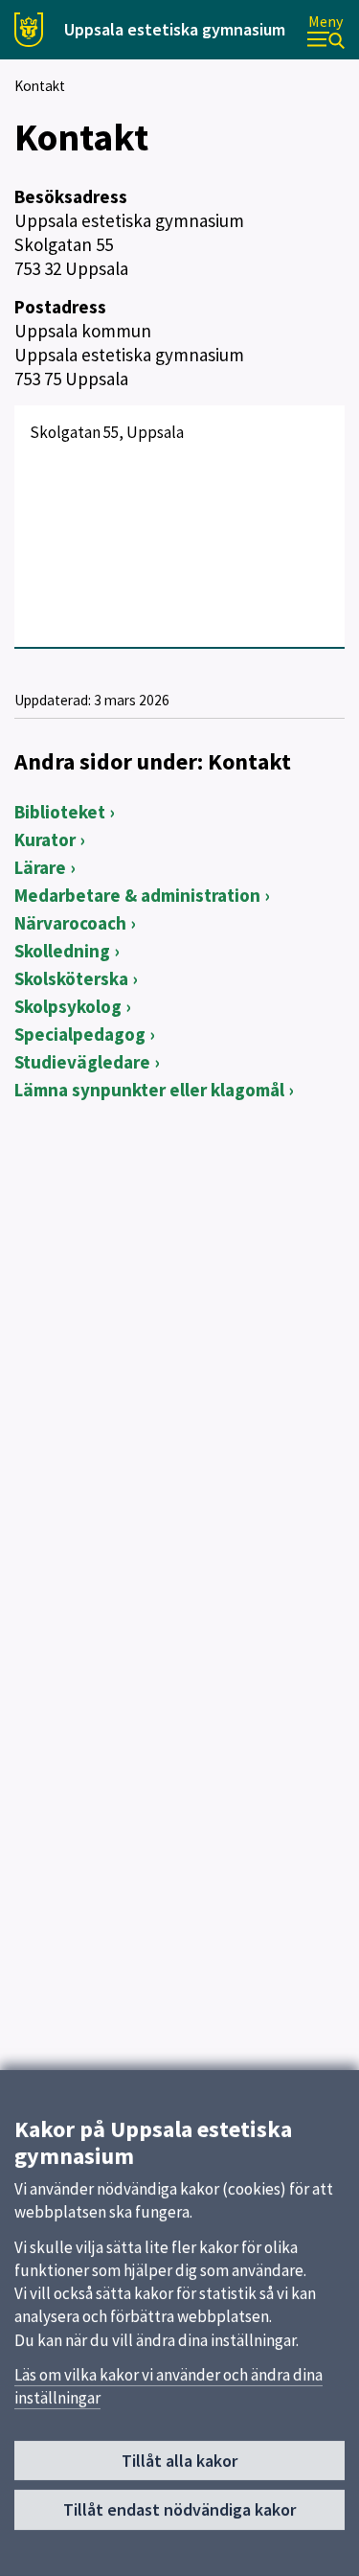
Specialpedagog (80, 1034)
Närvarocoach (70, 923)
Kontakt (40, 86)
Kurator (45, 839)
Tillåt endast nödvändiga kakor (179, 2509)
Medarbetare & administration (137, 895)
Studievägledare (82, 1062)
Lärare (40, 867)
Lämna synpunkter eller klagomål (149, 1090)
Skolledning (62, 951)
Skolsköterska (71, 978)
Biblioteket (60, 812)
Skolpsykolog (68, 1006)
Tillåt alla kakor (179, 2461)
